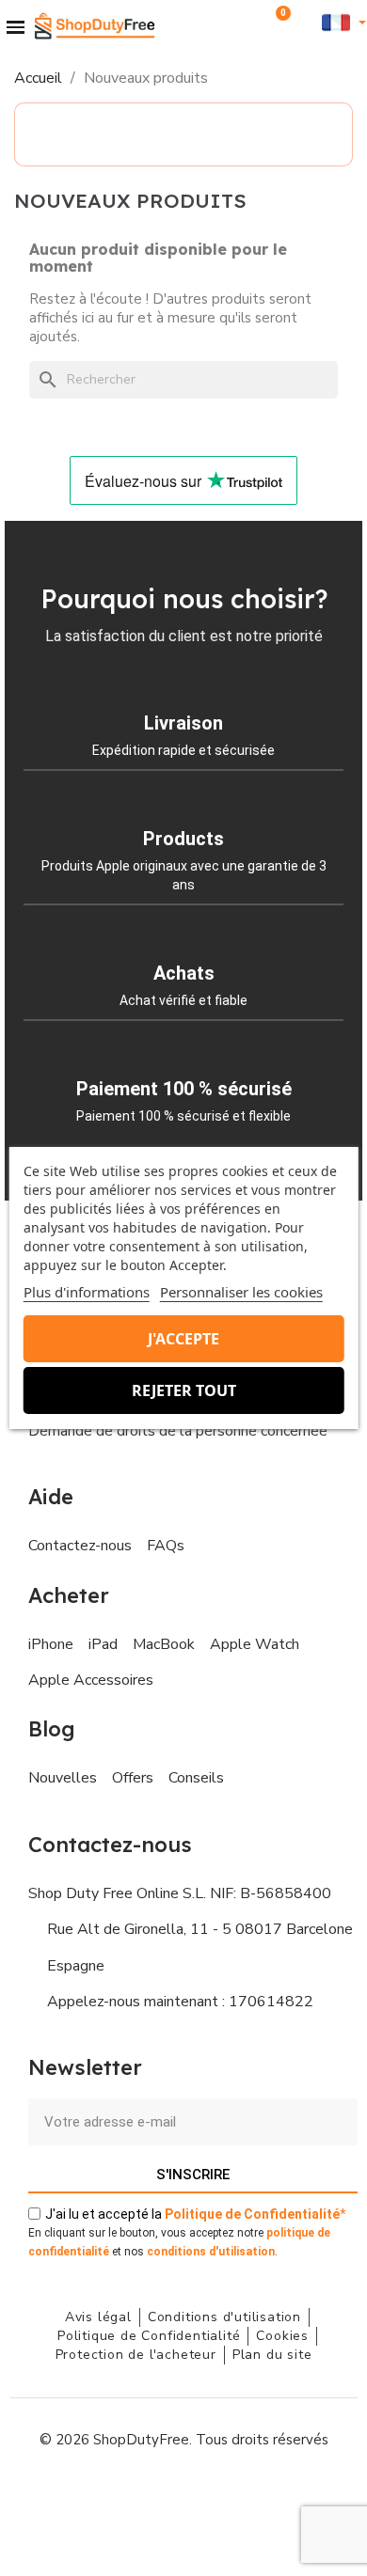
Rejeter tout (184, 1390)
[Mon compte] (306, 21)
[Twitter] (226, 2496)
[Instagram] (141, 2496)
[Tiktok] (268, 2496)
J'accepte (183, 1339)
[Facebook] (99, 2496)
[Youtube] (183, 2496)
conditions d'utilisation (211, 2252)
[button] (252, 22)
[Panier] (277, 23)
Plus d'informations (87, 1292)
